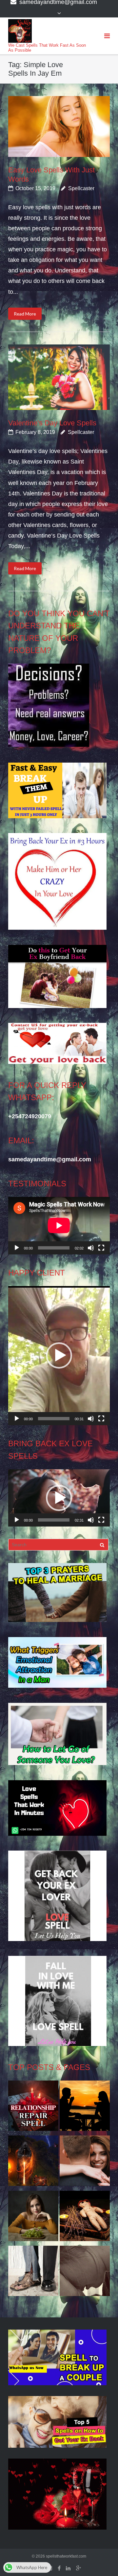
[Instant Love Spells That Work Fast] (33, 2108)
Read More (25, 314)
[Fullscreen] (101, 1248)
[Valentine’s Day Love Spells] (59, 377)
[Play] (17, 1248)
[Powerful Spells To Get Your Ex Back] (85, 2273)
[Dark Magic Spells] (33, 2162)
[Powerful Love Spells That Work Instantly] (85, 2162)
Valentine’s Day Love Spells (52, 423)
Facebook (59, 2568)
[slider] (54, 1419)
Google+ (79, 2568)
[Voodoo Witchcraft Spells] (85, 2218)
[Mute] (91, 1248)
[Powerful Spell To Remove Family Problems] (85, 2108)
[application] (59, 1225)
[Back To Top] (102, 2560)
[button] (59, 1355)
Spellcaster (81, 188)
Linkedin (68, 2568)
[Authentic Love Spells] (33, 2218)
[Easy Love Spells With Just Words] (59, 126)
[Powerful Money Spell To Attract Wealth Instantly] (33, 2273)
